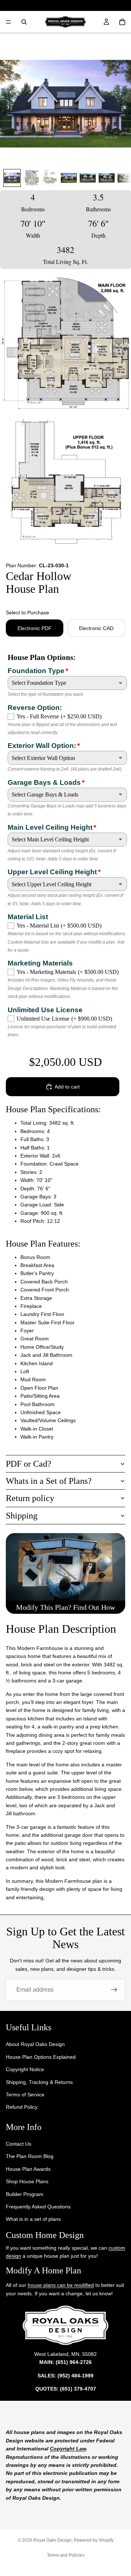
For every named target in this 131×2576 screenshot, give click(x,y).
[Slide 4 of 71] (69, 178)
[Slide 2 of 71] (31, 178)
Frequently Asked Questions (38, 2207)
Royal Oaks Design (53, 2540)
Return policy (30, 1498)
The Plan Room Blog (30, 2157)
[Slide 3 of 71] (50, 178)
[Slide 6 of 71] (107, 178)
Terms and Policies (66, 2555)
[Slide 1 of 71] (12, 178)
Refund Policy (22, 2107)
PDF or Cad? (29, 1464)
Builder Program (25, 2194)
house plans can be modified (61, 2285)
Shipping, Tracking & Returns (39, 2082)
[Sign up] (114, 1990)
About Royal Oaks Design (35, 2045)
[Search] (24, 22)
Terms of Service (25, 2095)
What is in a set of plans (33, 2219)
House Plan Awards (28, 2169)
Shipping (22, 1516)
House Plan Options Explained (41, 2057)
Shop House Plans (27, 2181)
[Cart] (122, 22)
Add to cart (67, 1087)
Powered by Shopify (94, 2540)
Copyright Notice (25, 2069)
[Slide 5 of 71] (88, 178)
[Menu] (8, 22)
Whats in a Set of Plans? (49, 1481)
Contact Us (19, 2144)
